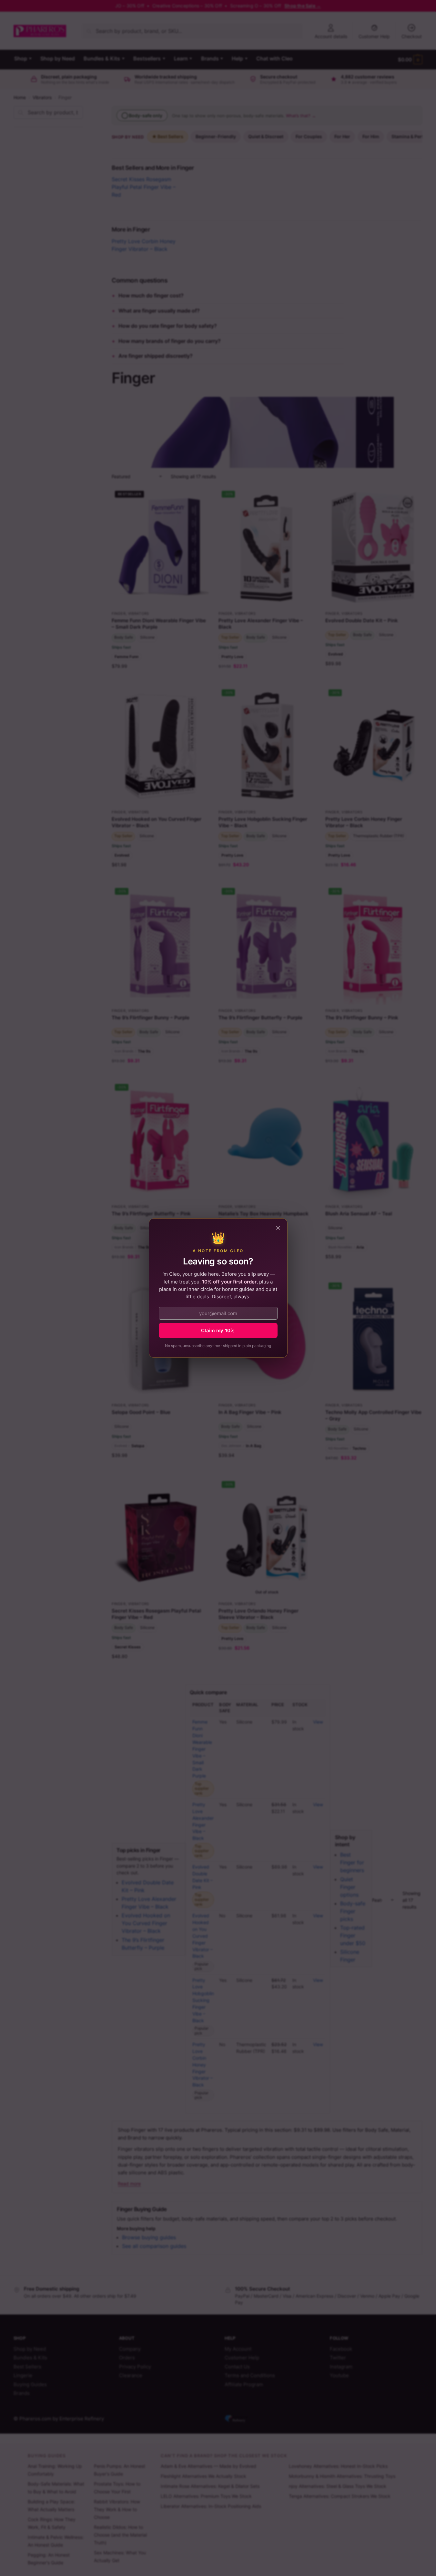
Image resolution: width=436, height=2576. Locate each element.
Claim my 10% (218, 1330)
